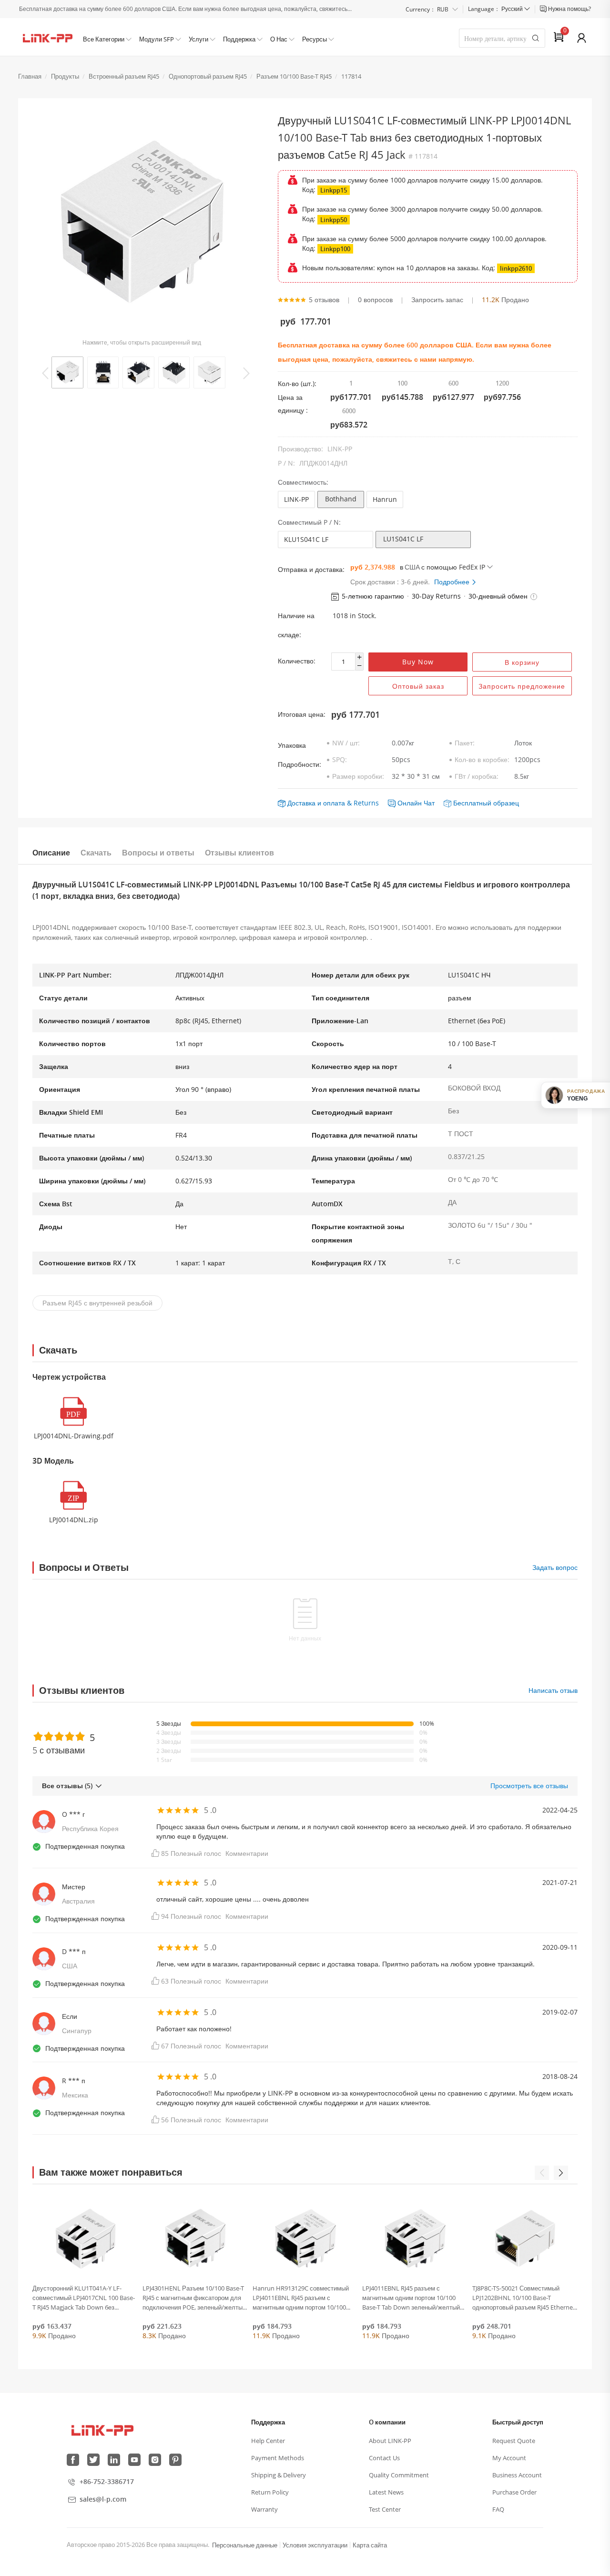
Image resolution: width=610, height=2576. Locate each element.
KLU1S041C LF (306, 539)
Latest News (386, 2492)
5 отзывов (324, 300)
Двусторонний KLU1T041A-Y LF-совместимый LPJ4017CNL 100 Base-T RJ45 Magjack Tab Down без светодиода (84, 2298)
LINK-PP (296, 499)
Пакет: (465, 743)
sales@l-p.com (103, 2499)
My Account (509, 2458)
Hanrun (385, 499)
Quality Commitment (399, 2475)
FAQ (498, 2509)
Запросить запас (437, 300)
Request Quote (514, 2441)
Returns (366, 803)
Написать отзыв (553, 1690)
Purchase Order (514, 2492)
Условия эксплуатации (315, 2545)
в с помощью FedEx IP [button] (442, 567)
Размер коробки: (358, 776)
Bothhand (341, 499)
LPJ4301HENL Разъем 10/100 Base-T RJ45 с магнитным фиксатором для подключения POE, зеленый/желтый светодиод (194, 2298)
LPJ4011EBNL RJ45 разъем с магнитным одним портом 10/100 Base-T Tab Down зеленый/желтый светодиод (411, 2298)
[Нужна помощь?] (544, 9)
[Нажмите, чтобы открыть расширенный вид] (141, 225)
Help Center (268, 2441)
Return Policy (270, 2492)
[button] (534, 597)
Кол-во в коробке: (482, 759)
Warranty (264, 2509)
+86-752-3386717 (107, 2481)
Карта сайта (370, 2545)
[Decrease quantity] (359, 666)
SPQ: (340, 759)
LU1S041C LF (403, 539)
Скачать (96, 853)
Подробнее (453, 582)
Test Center (385, 2509)
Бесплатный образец (486, 803)
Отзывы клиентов (239, 853)
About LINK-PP (390, 2441)
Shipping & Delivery (279, 2475)
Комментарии (247, 1853)
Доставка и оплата (316, 803)
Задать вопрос (555, 1567)
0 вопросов (375, 300)
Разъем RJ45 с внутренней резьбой (97, 1303)
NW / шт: (346, 743)
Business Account (517, 2475)
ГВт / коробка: (477, 776)
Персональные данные (245, 2545)
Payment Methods (278, 2458)
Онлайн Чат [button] (416, 803)
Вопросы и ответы (158, 853)
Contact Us (384, 2458)
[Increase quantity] (359, 657)
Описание (51, 853)
